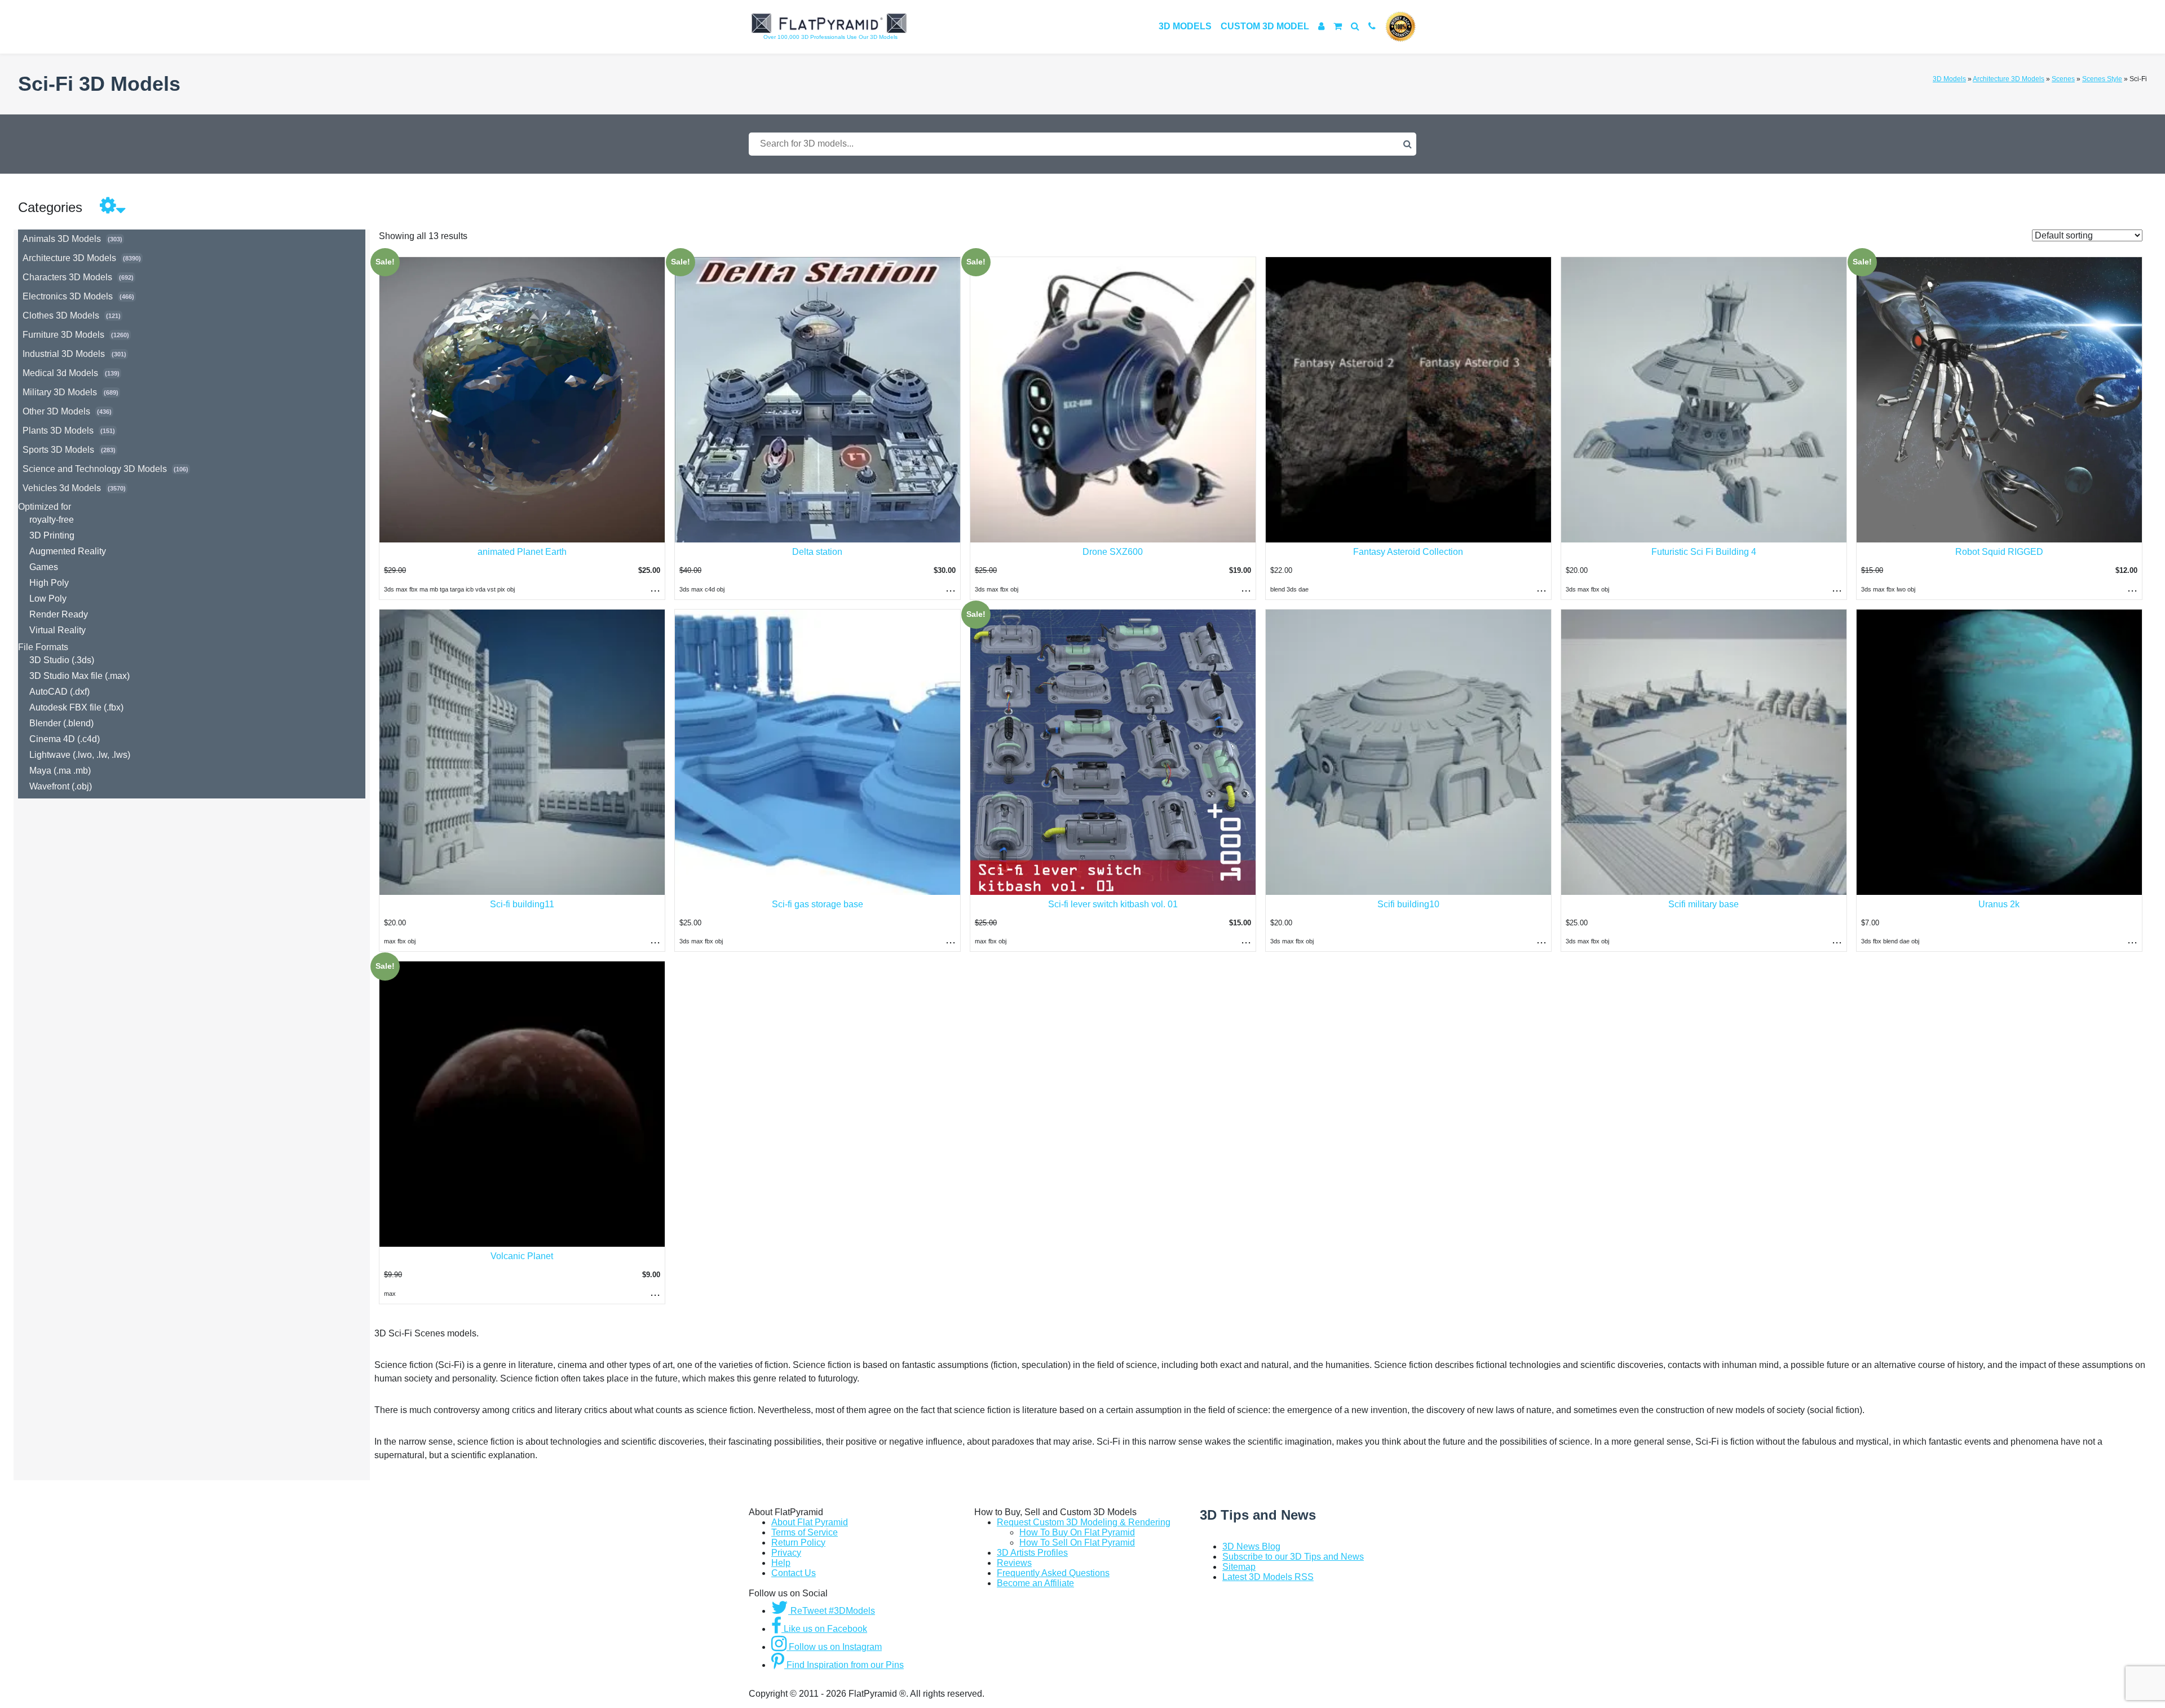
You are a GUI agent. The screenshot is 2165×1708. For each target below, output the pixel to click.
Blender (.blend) (61, 723)
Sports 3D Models (58, 450)
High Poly (49, 583)
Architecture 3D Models (2009, 79)
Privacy (786, 1553)
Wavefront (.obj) (61, 786)
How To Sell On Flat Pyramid (1077, 1543)
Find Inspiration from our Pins (844, 1665)
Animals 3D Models (62, 239)
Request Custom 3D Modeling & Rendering (1084, 1522)
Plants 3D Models (58, 431)
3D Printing (52, 535)
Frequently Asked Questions (1053, 1573)
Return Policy (798, 1543)
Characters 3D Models (67, 277)
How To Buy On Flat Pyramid (1077, 1532)
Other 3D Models (56, 411)
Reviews (1014, 1563)
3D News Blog (1251, 1546)
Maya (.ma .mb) (60, 771)
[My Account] (1321, 26)
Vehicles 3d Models (62, 488)
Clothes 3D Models (61, 315)
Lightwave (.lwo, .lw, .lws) (80, 755)
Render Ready (59, 614)
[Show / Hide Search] (1355, 26)
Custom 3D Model (1265, 26)
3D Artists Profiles (1032, 1553)
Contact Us (794, 1573)
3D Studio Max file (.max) (79, 676)
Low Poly (48, 599)
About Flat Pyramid (810, 1522)
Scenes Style (2102, 79)
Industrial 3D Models (64, 354)
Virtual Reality (58, 630)
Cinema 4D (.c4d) (65, 739)
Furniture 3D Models (63, 335)
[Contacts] (1372, 26)
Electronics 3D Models (68, 296)
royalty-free (52, 520)
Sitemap (1239, 1567)
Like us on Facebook (824, 1629)
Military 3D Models (60, 392)
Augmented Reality (68, 551)
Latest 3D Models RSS (1268, 1577)
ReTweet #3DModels (832, 1611)
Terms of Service (805, 1532)
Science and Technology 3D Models (95, 469)
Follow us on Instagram (834, 1647)
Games (44, 567)
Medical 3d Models (60, 373)
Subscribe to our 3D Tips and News (1293, 1557)
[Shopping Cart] (1338, 26)
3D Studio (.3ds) (62, 660)
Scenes (2063, 79)
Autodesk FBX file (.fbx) (76, 707)
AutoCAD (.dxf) (59, 692)
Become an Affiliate (1035, 1583)
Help (781, 1563)
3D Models (1185, 26)
